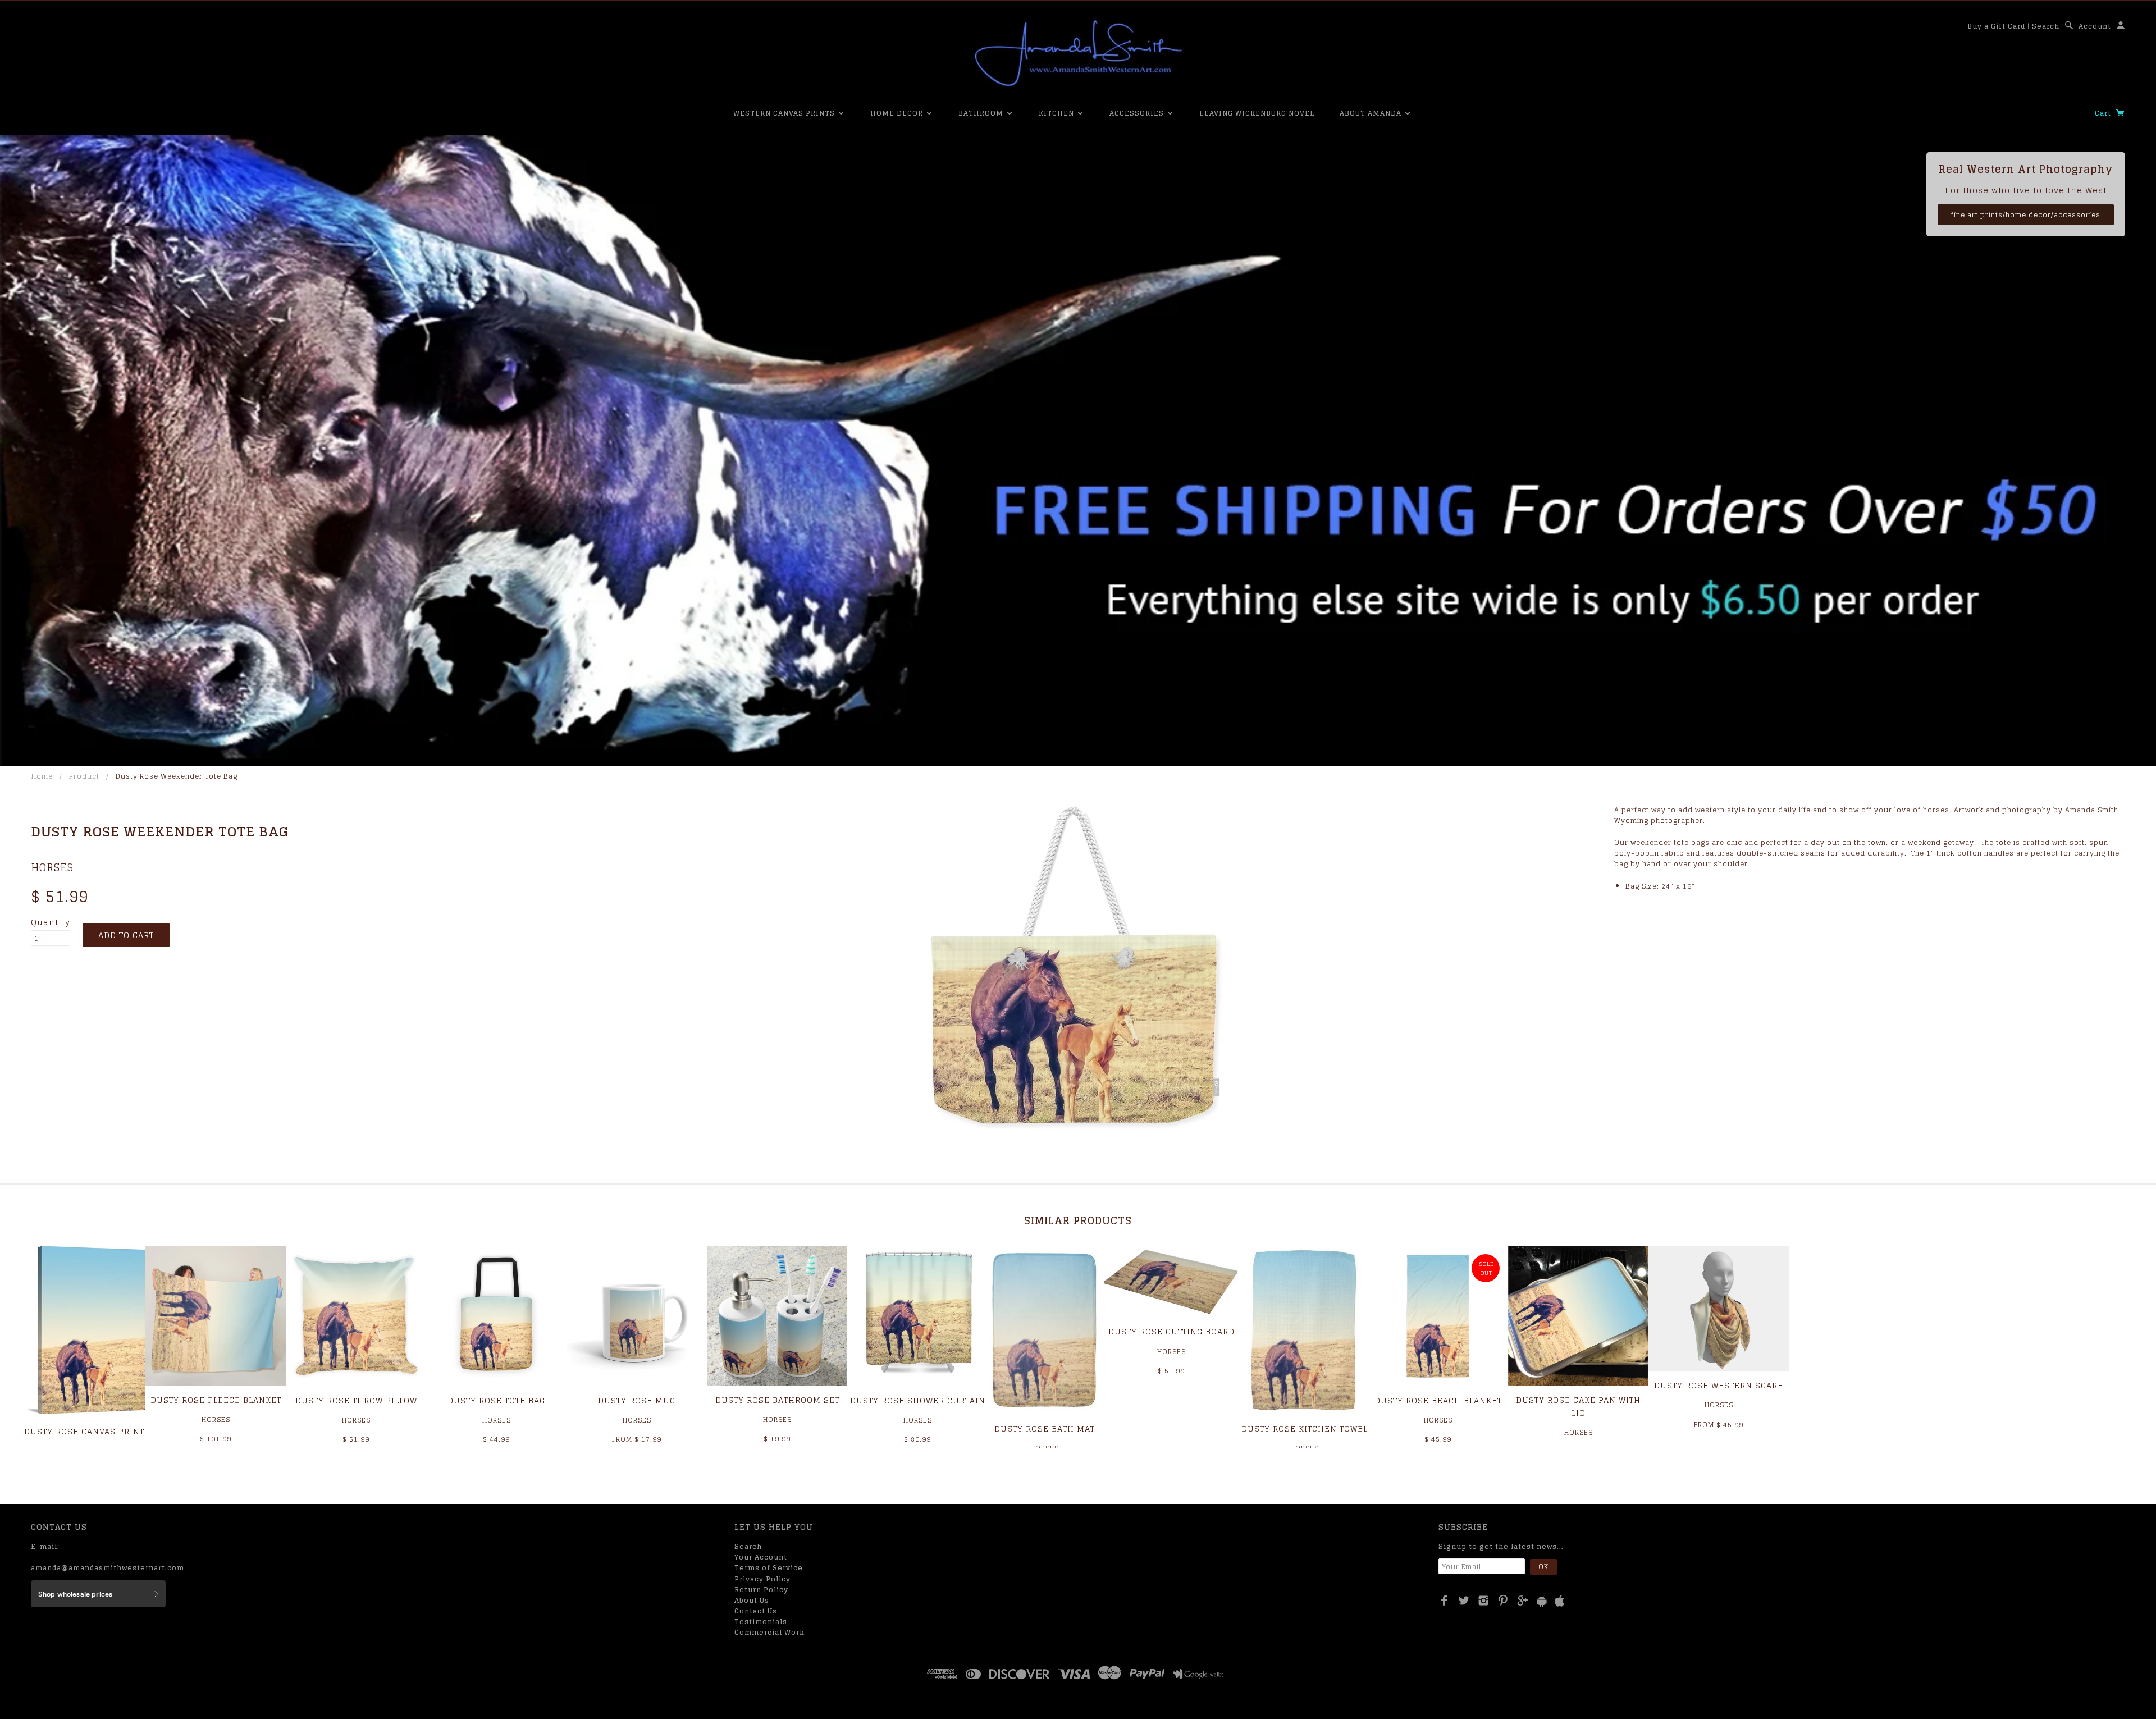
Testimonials (761, 1622)
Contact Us (756, 1611)
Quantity (51, 922)
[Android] (1542, 1601)
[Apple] (1560, 1601)
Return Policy (761, 1590)
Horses (52, 867)
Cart (2104, 113)
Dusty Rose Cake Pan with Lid (1578, 1406)
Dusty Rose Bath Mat (1045, 1428)
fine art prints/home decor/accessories (2026, 215)
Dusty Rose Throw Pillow (356, 1400)
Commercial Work (769, 1632)
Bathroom (982, 113)
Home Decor (898, 113)
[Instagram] (1484, 1601)
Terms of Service (769, 1568)
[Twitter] (1464, 1601)
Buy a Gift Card (1996, 26)
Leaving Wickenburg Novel (1257, 113)
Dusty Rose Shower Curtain (918, 1400)
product (84, 776)
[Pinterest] (1503, 1601)
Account (2095, 26)
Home (42, 776)
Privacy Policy (762, 1579)
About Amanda (1372, 113)
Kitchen (1058, 113)
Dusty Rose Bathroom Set (777, 1400)
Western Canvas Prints (785, 113)
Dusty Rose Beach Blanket (1438, 1400)
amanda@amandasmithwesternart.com (108, 1568)
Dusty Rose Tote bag (496, 1400)
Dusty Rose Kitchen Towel (1305, 1428)
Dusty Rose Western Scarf (1719, 1385)
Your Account (761, 1557)
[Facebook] (1444, 1601)
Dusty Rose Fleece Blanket (216, 1400)
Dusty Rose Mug (637, 1400)
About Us (752, 1600)
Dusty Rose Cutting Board (1171, 1331)
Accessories (1138, 113)
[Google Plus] (1523, 1601)
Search (2046, 26)
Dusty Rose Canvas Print (84, 1431)
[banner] (1078, 53)
